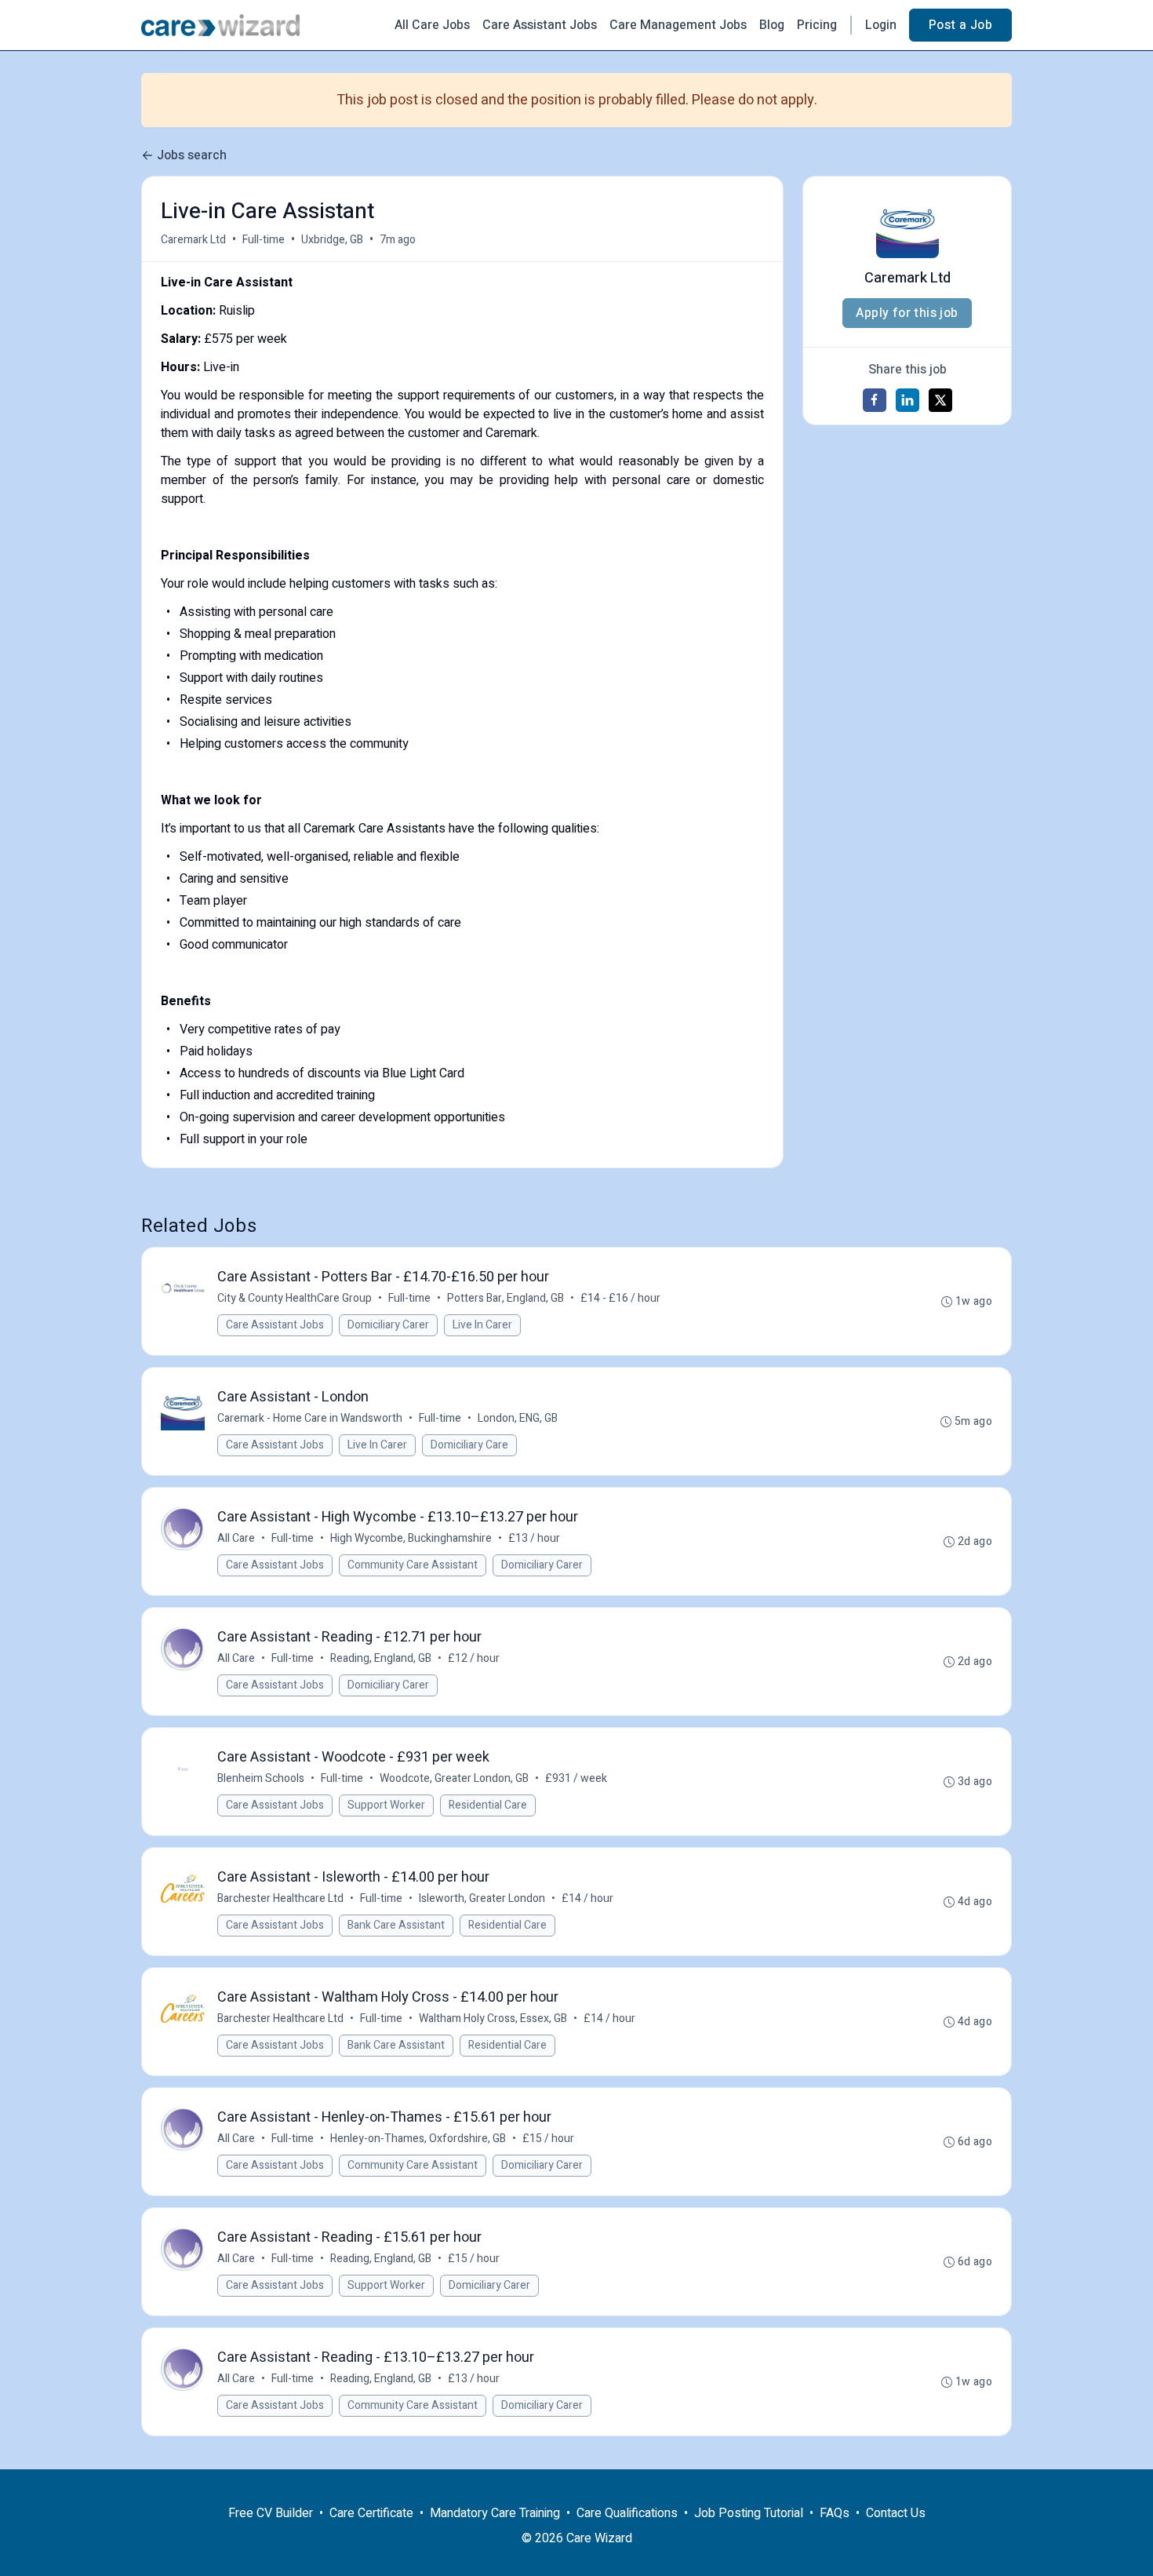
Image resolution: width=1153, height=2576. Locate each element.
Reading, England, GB (381, 1658)
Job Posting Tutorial (749, 2513)
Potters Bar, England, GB (506, 1298)
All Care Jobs (432, 25)
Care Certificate (371, 2513)
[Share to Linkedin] (907, 400)
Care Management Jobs (678, 25)
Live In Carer (482, 1325)
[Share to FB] (875, 400)
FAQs (835, 2513)
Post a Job (960, 25)
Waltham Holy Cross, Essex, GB (493, 2019)
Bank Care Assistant (396, 1925)
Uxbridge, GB (332, 240)
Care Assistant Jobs (540, 25)
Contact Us (896, 2513)
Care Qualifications (627, 2513)
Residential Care (488, 1805)
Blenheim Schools (261, 1778)
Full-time (264, 240)
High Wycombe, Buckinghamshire (411, 1538)
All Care (236, 1538)
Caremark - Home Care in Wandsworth (310, 1418)
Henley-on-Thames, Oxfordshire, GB (418, 2139)
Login (881, 25)
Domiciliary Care (469, 1445)
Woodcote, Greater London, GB (454, 1778)
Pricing (817, 25)
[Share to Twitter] (940, 400)
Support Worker (386, 1805)
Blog (772, 25)
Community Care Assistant (413, 1565)
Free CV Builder (271, 2513)
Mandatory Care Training (495, 2513)
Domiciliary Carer (388, 1325)
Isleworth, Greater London (482, 1898)
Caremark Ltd (193, 240)
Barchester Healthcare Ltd (280, 1898)
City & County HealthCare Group (295, 1298)
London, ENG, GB (518, 1418)
